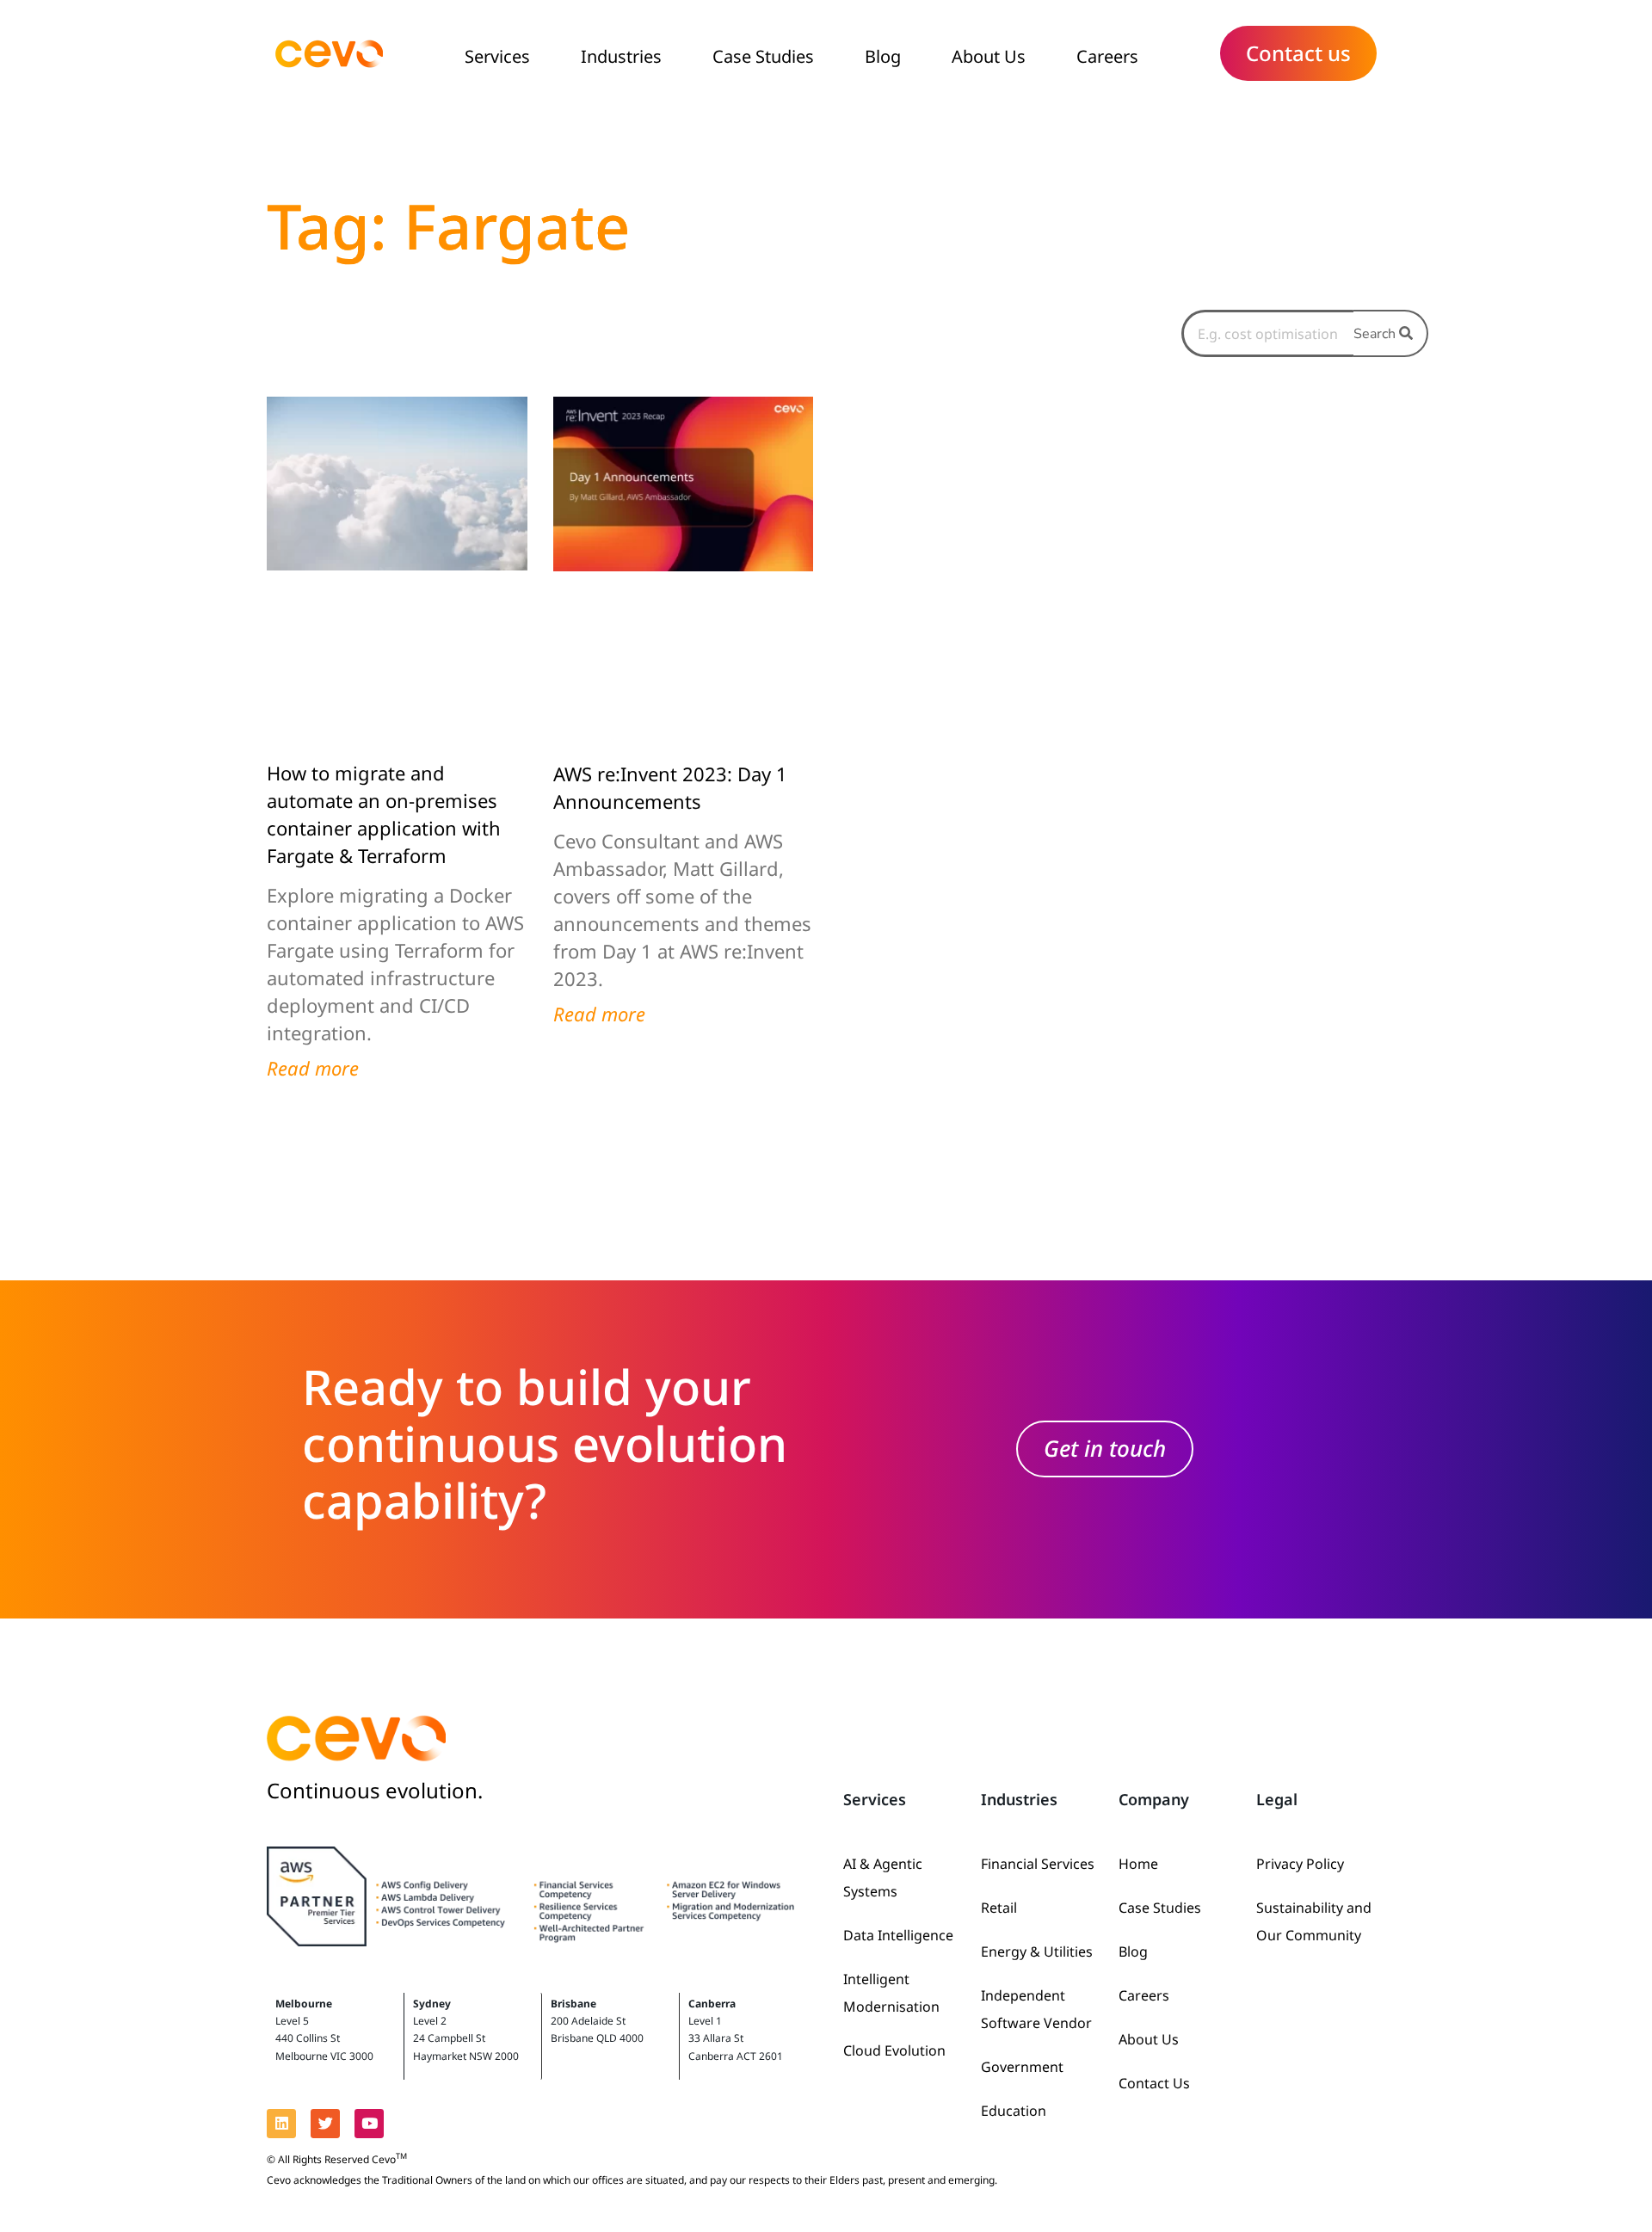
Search (1376, 334)
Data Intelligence (898, 1935)
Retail (999, 1908)
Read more (313, 1068)
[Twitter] (325, 2124)
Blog (883, 56)
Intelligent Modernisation (891, 1993)
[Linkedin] (281, 2124)
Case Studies (763, 56)
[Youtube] (369, 2124)
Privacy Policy (1300, 1864)
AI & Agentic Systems (883, 1877)
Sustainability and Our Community (1314, 1921)
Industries (621, 56)
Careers (1107, 56)
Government (1022, 2067)
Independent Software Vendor (1036, 2009)
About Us (989, 56)
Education (1014, 2111)
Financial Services (1038, 1864)
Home (1138, 1864)
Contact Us (1154, 2083)
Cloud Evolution (894, 2050)
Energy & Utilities (1037, 1951)
